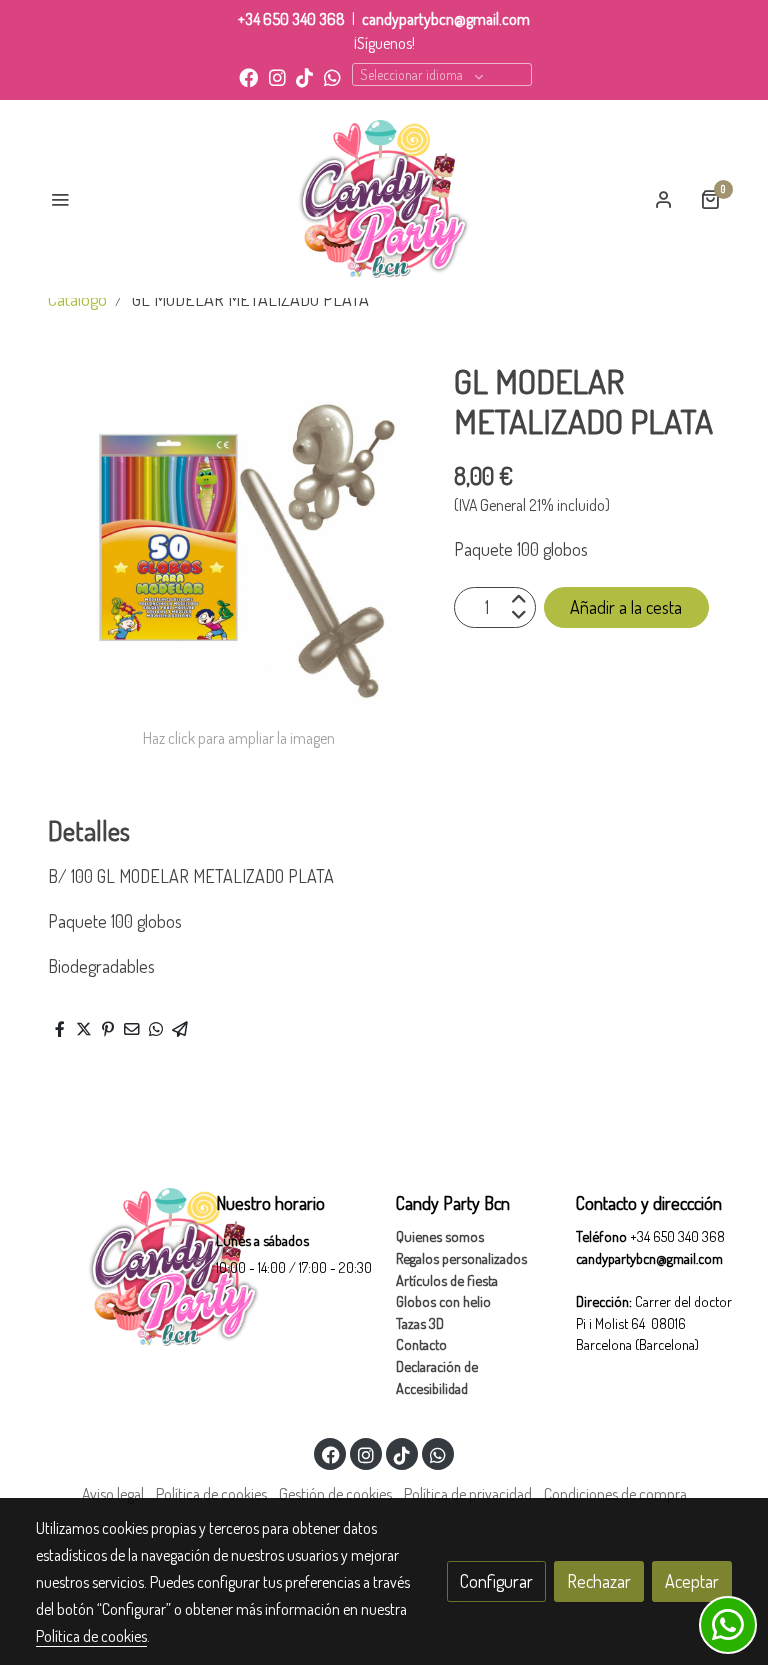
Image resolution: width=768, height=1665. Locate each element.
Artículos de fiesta (447, 1280)
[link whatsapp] (332, 76)
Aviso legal (113, 1494)
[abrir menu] (60, 199)
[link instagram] (277, 76)
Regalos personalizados (461, 1258)
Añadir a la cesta (626, 607)
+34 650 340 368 (291, 19)
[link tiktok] (304, 76)
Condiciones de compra (615, 1494)
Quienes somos (440, 1236)
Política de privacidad (468, 1494)
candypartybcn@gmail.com (446, 19)
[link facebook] (248, 76)
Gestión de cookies (335, 1494)
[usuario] (664, 199)
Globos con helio (443, 1301)
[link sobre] (114, 1267)
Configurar (496, 1581)
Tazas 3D (420, 1323)
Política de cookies (211, 1494)
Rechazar (599, 1581)
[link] (384, 199)
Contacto (421, 1344)
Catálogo (77, 299)
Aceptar (692, 1581)
